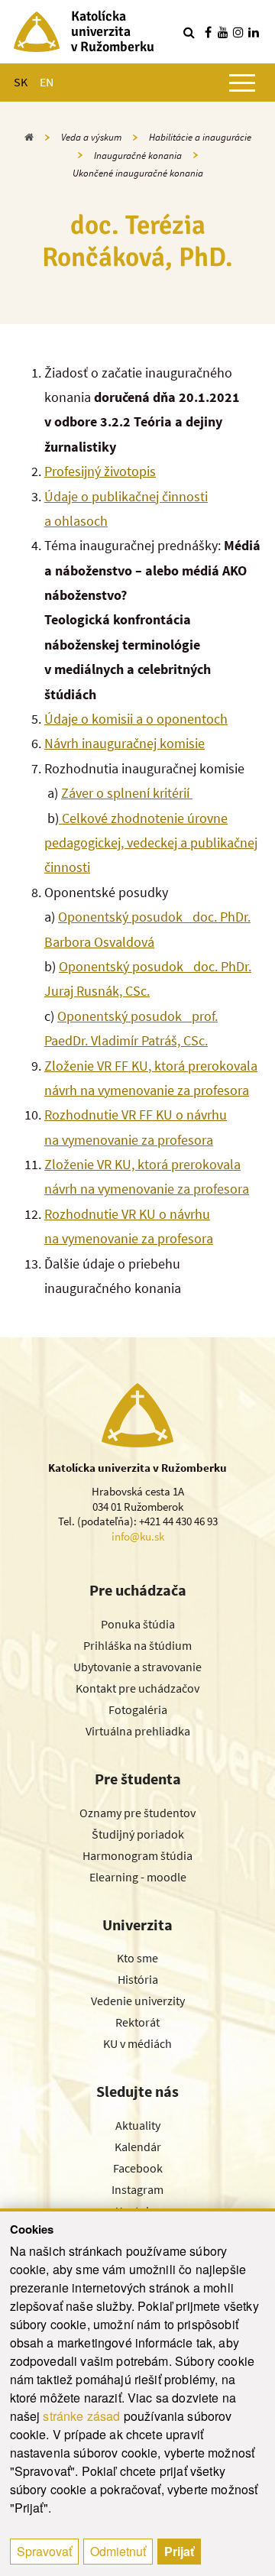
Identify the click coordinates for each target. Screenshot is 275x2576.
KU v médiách (137, 2043)
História (138, 1979)
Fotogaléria (138, 1709)
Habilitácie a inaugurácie (200, 137)
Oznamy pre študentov (137, 1813)
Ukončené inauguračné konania (138, 173)
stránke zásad (81, 2416)
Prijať (179, 2551)
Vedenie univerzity (138, 2001)
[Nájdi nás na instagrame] (238, 32)
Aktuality (138, 2125)
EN (47, 82)
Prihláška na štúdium (137, 1645)
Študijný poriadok (138, 1834)
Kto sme (137, 1958)
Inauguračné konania (138, 156)
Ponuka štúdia (138, 1624)
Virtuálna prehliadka (138, 1731)
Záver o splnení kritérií (127, 793)
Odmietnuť (118, 2551)
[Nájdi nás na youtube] (223, 32)
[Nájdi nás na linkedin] (254, 32)
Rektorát (137, 2022)
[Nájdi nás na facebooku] (208, 32)
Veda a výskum (91, 137)
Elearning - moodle (138, 1877)
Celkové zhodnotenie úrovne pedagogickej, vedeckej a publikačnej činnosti (151, 843)
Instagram (137, 2189)
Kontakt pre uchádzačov (137, 1688)
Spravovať (44, 2551)
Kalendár (138, 2147)
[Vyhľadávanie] (189, 32)
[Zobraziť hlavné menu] (242, 83)
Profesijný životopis (100, 471)
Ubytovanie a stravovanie (137, 1667)
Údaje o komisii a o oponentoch (136, 719)
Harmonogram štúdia (137, 1855)
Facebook (138, 2168)
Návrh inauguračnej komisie (125, 743)
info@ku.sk (138, 1536)
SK (21, 82)
